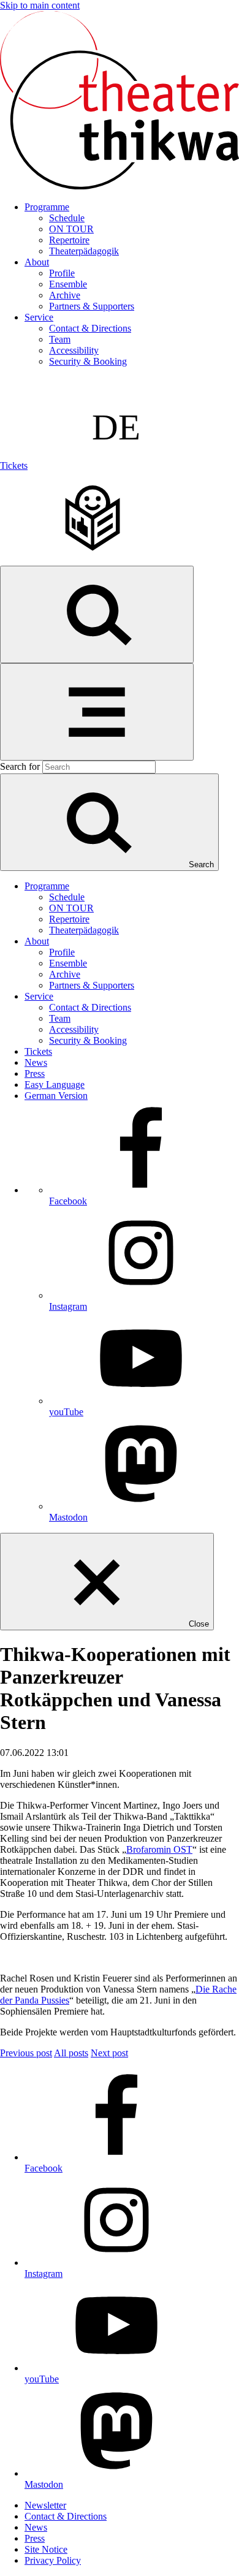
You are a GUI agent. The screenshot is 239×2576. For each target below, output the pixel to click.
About (37, 262)
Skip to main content (40, 5)
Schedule (67, 218)
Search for (20, 766)
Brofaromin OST (159, 1849)
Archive (65, 295)
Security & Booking (88, 361)
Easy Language (55, 1085)
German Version (56, 1096)
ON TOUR (71, 229)
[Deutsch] (122, 465)
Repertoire (69, 240)
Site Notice (46, 2549)
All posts (71, 2053)
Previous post (26, 2053)
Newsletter (45, 2505)
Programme (47, 207)
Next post (109, 2053)
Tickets (14, 465)
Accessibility (74, 350)
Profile (62, 273)
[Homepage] (120, 186)
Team (60, 339)
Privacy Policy (53, 2560)
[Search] (97, 614)
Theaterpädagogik (84, 251)
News (36, 1062)
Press (35, 1073)
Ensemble (68, 284)
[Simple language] (92, 560)
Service (39, 317)
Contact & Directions (90, 328)
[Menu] (97, 712)
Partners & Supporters (92, 306)
